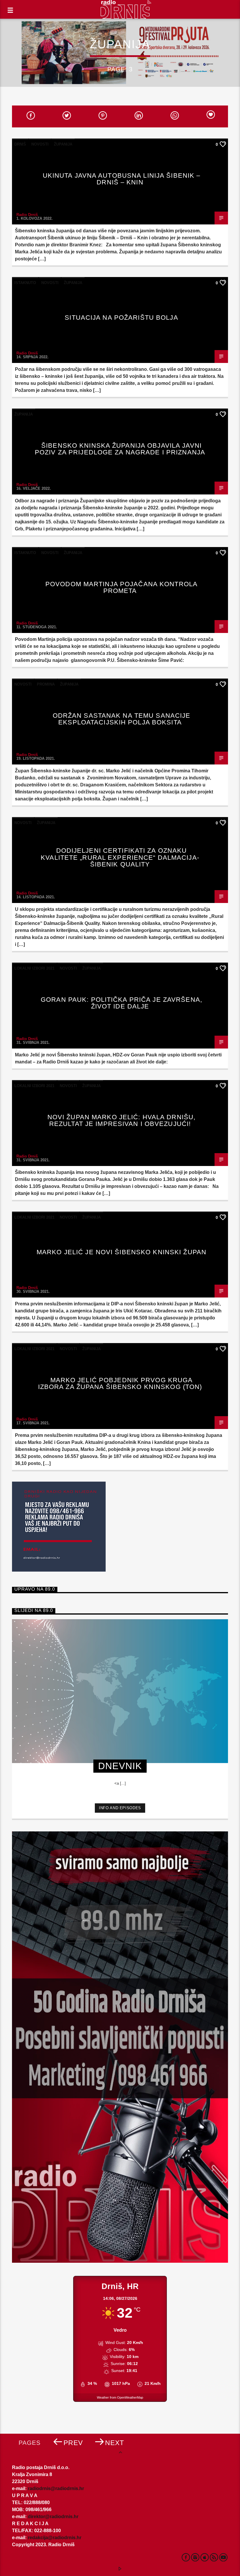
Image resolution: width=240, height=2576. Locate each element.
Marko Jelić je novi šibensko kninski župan (121, 1252)
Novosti (40, 144)
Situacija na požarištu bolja (121, 318)
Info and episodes (120, 1808)
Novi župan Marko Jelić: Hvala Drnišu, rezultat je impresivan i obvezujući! (121, 1121)
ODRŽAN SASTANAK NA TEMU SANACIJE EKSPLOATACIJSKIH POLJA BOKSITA (122, 719)
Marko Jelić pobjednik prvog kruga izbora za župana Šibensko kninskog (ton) (120, 1384)
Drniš (20, 144)
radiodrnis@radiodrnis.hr (56, 2488)
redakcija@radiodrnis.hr (55, 2538)
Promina (46, 684)
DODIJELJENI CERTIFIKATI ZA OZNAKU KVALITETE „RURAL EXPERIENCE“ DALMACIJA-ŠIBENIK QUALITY (120, 857)
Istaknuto (25, 283)
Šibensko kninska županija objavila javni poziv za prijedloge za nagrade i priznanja (120, 449)
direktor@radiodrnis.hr (53, 2517)
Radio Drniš (27, 215)
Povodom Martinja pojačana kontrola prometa (121, 588)
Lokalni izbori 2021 (34, 968)
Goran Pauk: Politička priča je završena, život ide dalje (121, 1003)
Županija (63, 144)
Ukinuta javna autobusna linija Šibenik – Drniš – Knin (122, 179)
